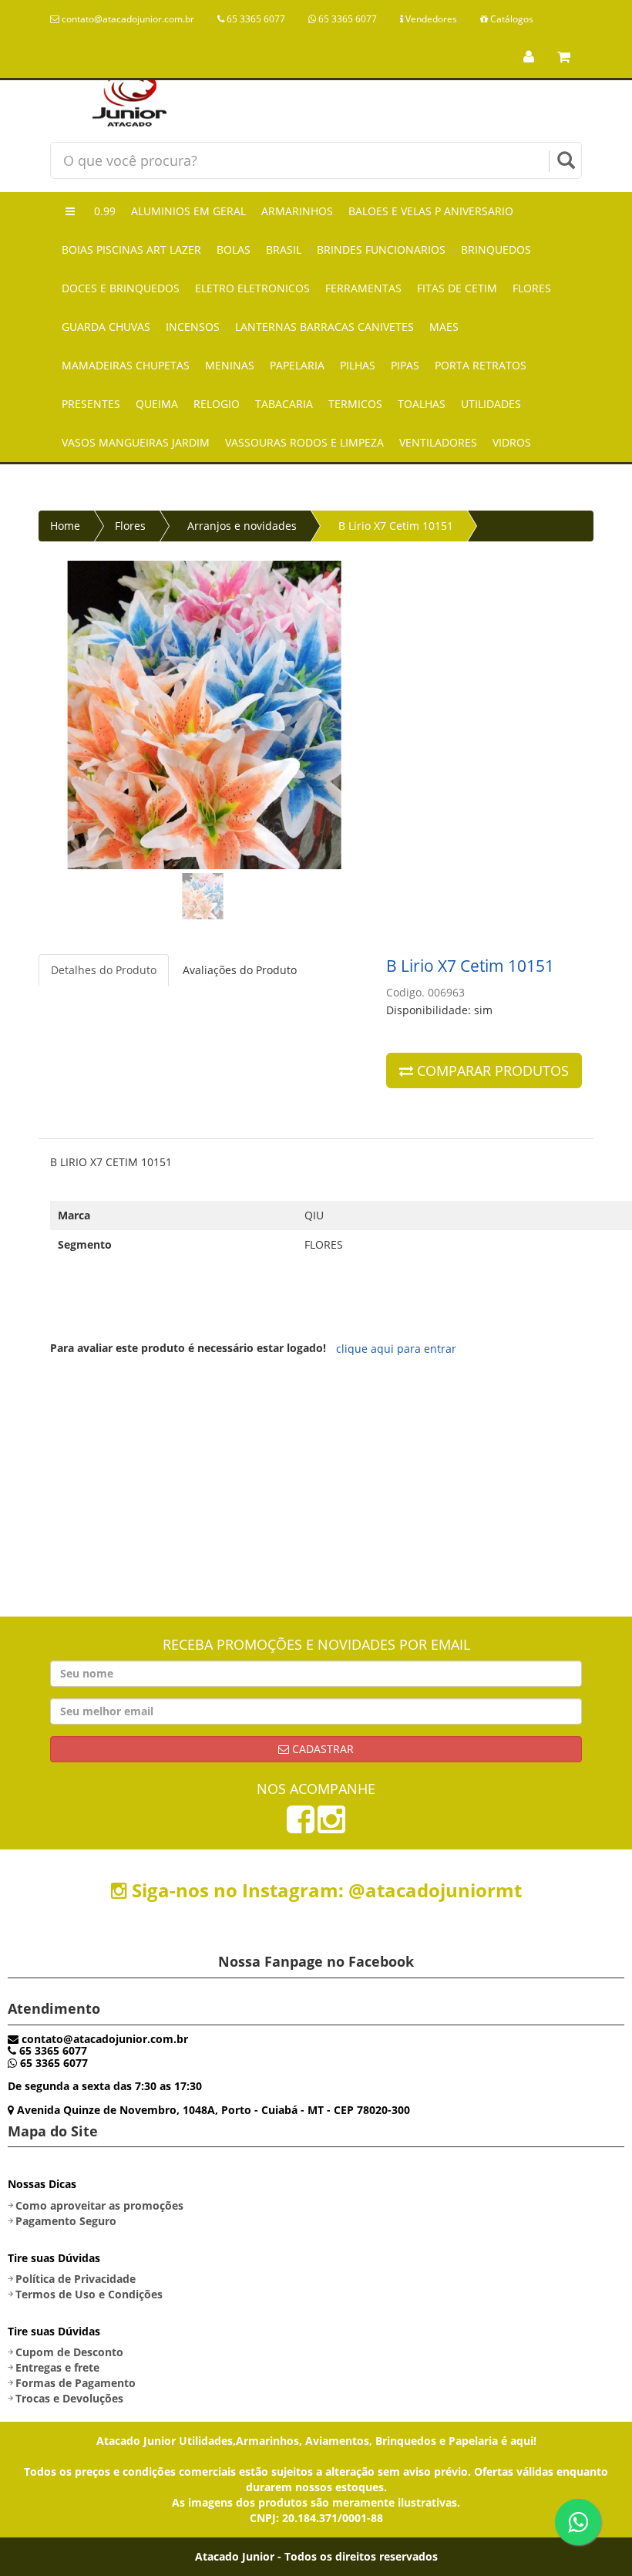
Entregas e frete (57, 2367)
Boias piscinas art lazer (131, 250)
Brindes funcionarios (381, 250)
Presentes (91, 404)
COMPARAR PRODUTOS (491, 1071)
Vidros (512, 442)
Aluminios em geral (188, 211)
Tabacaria (284, 404)
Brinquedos (496, 250)
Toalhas (422, 404)
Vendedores (430, 19)
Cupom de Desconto (69, 2352)
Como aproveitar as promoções (99, 2205)
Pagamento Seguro (66, 2221)
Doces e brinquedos (121, 288)
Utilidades (491, 404)
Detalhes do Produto (104, 970)
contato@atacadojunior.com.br (127, 19)
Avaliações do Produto (240, 970)
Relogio (217, 404)
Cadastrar (321, 1749)
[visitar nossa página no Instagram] (331, 1827)
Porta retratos (481, 365)
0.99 (105, 211)
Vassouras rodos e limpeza (304, 442)
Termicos (355, 404)
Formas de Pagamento (76, 2383)
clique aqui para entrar (396, 1349)
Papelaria (297, 365)
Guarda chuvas (106, 327)
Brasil (284, 250)
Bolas (234, 250)
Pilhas (358, 365)
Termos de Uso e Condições (89, 2294)
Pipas (405, 365)
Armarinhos (297, 211)
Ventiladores (438, 442)
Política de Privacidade (76, 2279)
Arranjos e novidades (242, 526)
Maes (444, 327)
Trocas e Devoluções (69, 2398)
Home (65, 526)
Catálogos (511, 19)
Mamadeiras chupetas (126, 365)
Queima (157, 404)
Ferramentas (363, 288)
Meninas (230, 365)
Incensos (193, 327)
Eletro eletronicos (252, 288)
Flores (532, 288)
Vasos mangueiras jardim (136, 442)
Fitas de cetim (457, 288)
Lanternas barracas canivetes (324, 327)
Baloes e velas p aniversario (431, 211)
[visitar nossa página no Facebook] (301, 1827)
